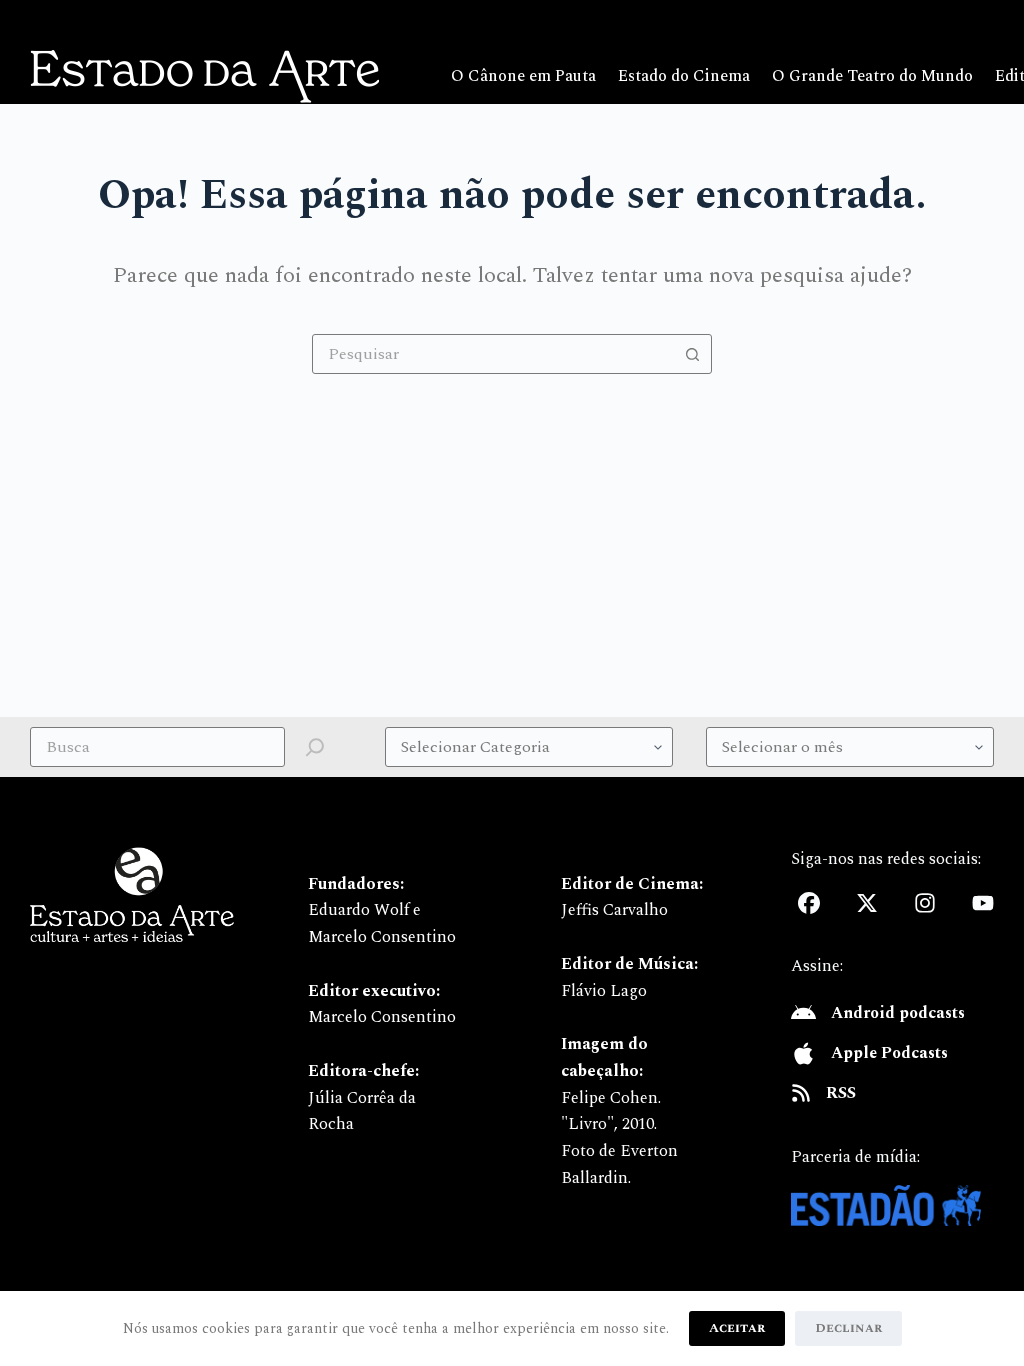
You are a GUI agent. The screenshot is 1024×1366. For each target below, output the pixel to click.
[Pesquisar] (315, 747)
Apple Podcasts (889, 1053)
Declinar (848, 1328)
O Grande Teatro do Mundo (872, 76)
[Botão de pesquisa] (692, 354)
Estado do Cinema (684, 76)
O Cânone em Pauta (523, 76)
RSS (841, 1093)
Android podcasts (898, 1013)
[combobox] (493, 354)
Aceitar (737, 1328)
